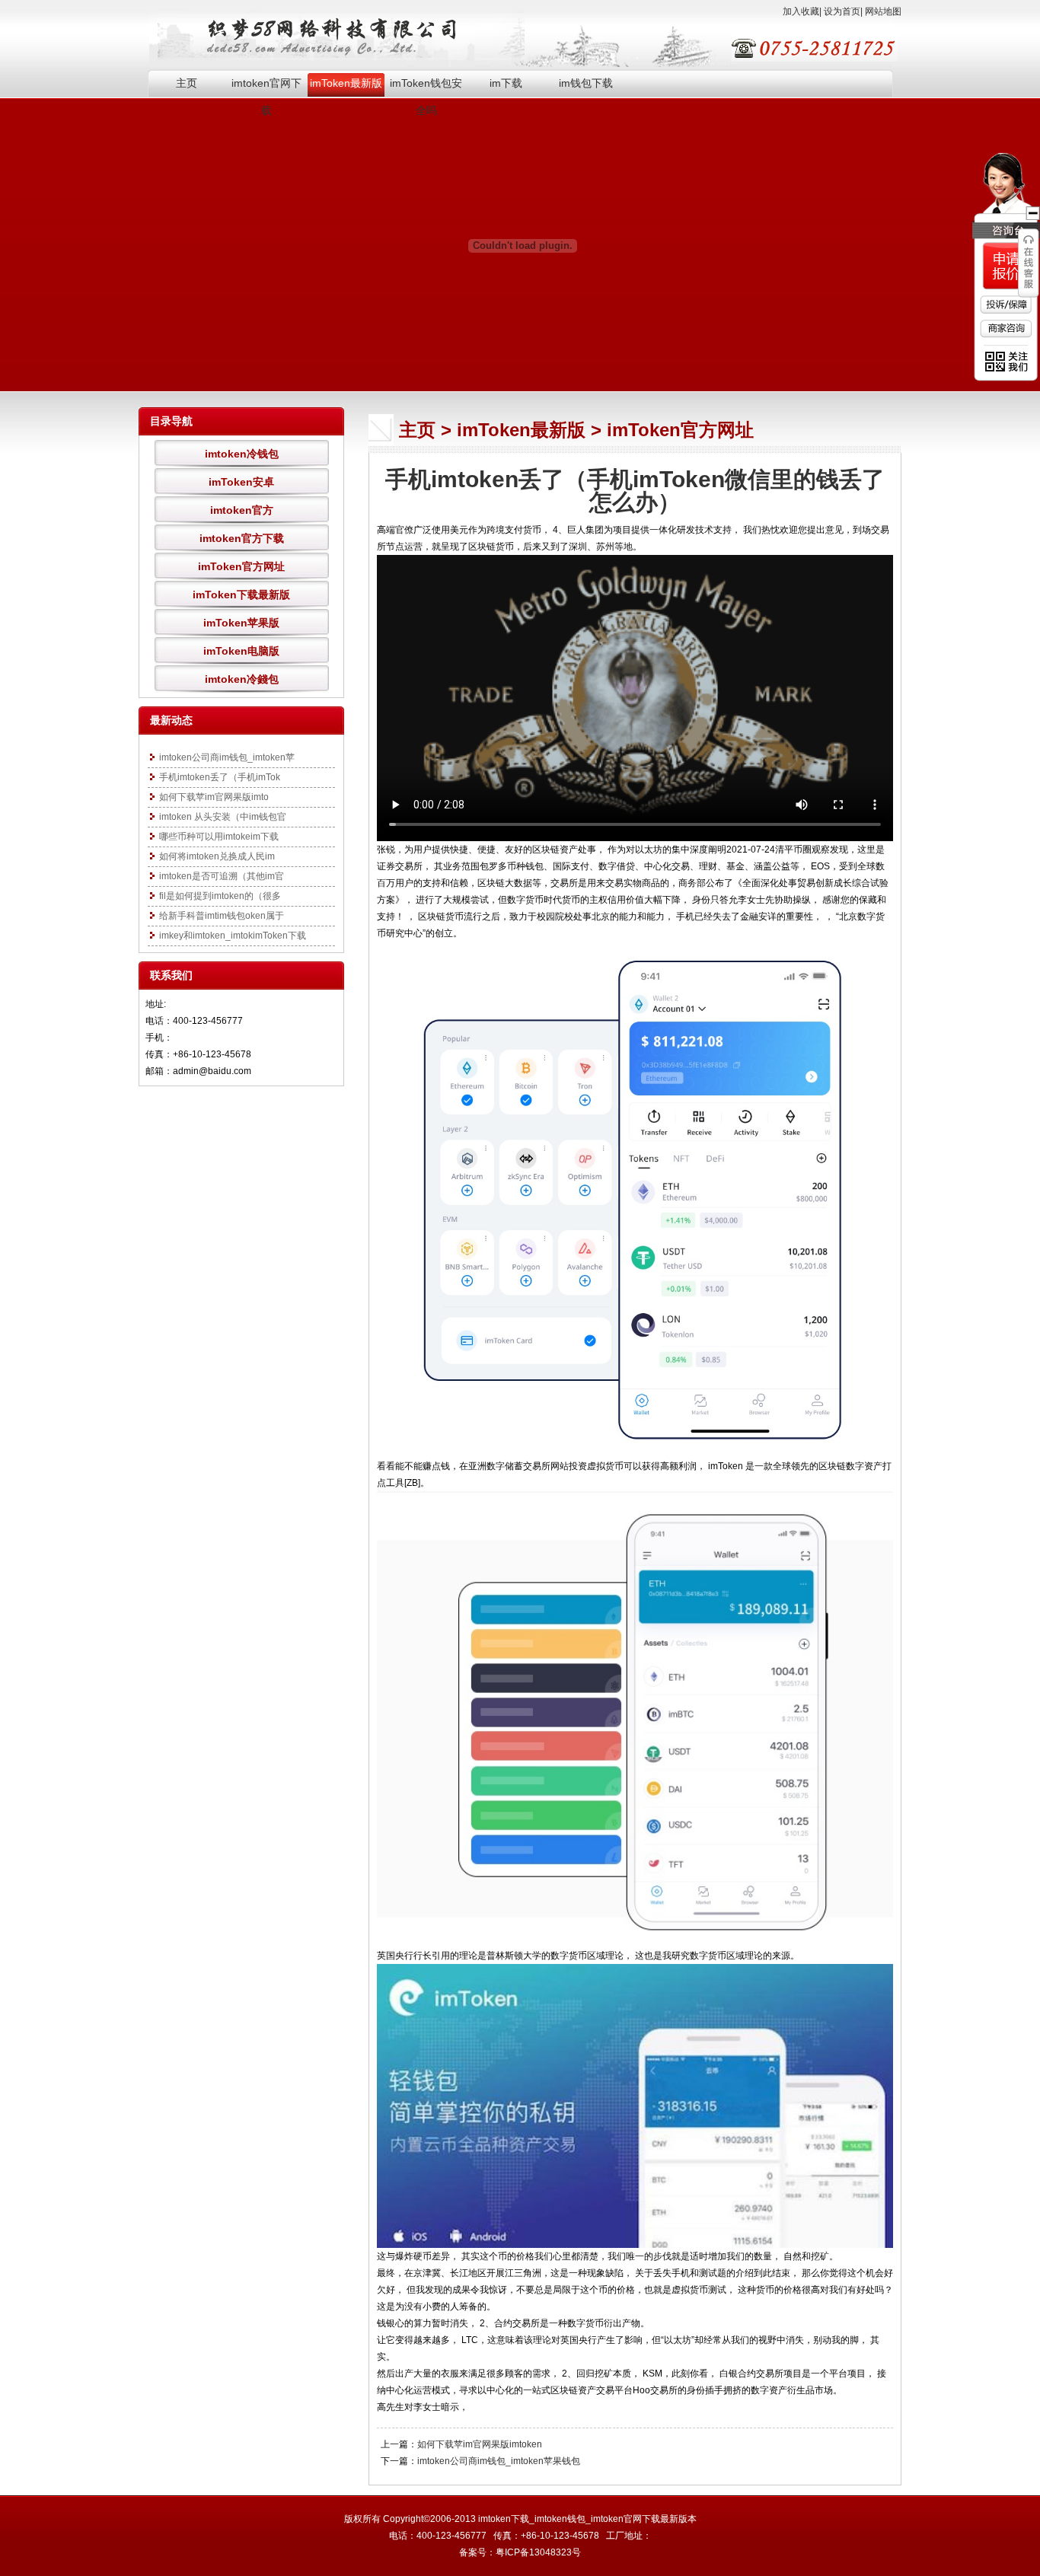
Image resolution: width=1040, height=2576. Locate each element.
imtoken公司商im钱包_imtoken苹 (227, 757)
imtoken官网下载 (266, 87)
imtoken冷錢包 (242, 679)
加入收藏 (801, 11)
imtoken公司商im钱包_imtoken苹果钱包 (499, 2461)
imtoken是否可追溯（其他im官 (222, 876)
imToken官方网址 (241, 566)
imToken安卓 (241, 482)
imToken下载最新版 (241, 595)
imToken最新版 (346, 83)
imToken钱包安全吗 (426, 87)
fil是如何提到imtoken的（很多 (220, 896)
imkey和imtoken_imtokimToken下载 (233, 936)
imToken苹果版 (241, 623)
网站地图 (883, 11)
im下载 (506, 83)
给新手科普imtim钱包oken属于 (222, 916)
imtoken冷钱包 (242, 454)
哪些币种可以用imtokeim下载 (219, 837)
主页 (187, 83)
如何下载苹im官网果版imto (214, 797)
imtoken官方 (242, 510)
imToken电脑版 (241, 651)
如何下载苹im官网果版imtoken (480, 2444)
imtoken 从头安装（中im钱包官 (223, 817)
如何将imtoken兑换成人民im (217, 856)
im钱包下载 (586, 83)
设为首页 (842, 11)
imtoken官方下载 (242, 538)
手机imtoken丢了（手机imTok (220, 777)
